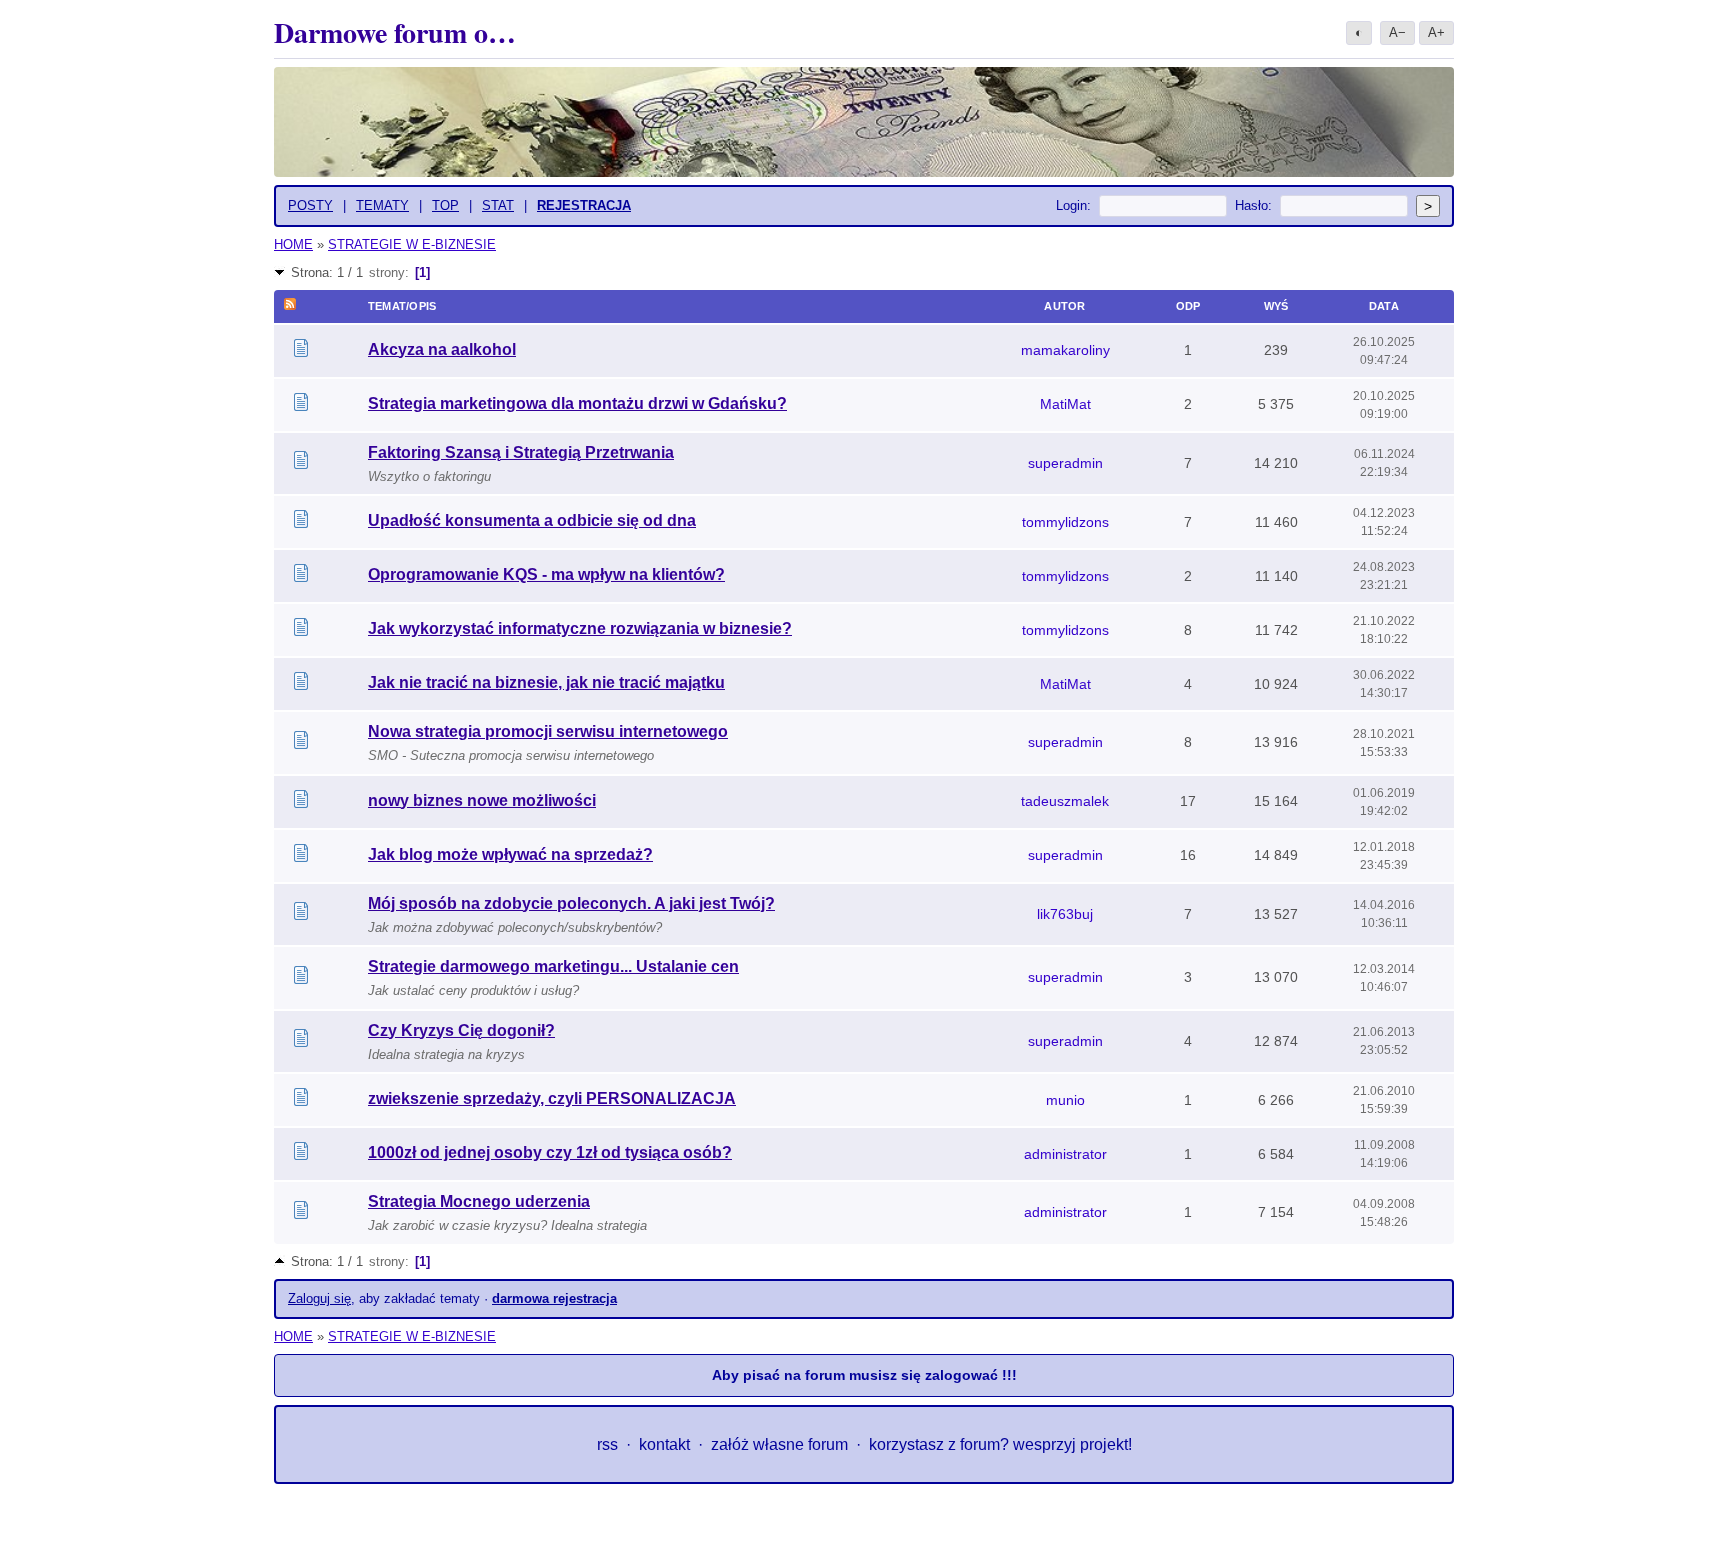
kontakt (664, 1444)
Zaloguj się (319, 1298)
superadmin (1065, 463)
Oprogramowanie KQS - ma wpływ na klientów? (546, 574)
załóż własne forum (779, 1444)
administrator (1065, 1154)
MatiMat (1065, 404)
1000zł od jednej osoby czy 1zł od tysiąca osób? (550, 1152)
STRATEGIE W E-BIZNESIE (412, 244)
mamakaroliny (1065, 350)
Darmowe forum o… (395, 32)
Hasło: (1253, 205)
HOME (293, 244)
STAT (498, 205)
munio (1065, 1100)
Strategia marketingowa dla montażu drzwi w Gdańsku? (577, 403)
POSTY (310, 205)
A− (1397, 32)
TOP (445, 205)
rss (607, 1444)
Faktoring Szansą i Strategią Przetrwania (521, 452)
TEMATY (382, 205)
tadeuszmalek (1065, 801)
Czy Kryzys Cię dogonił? (461, 1030)
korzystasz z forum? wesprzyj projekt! (1000, 1444)
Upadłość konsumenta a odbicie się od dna (532, 520)
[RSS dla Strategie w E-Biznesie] (290, 306)
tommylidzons (1065, 522)
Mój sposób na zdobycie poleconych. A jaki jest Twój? (571, 903)
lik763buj (1065, 914)
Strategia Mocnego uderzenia (479, 1201)
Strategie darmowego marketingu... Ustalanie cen (553, 966)
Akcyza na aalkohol (442, 349)
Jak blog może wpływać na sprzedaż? (510, 854)
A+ (1436, 32)
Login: (1073, 205)
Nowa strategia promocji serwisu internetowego (548, 731)
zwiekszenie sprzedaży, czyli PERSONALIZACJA (552, 1098)
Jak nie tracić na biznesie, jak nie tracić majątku (546, 682)
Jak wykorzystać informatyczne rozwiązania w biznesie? (580, 628)
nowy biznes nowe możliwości (482, 800)
